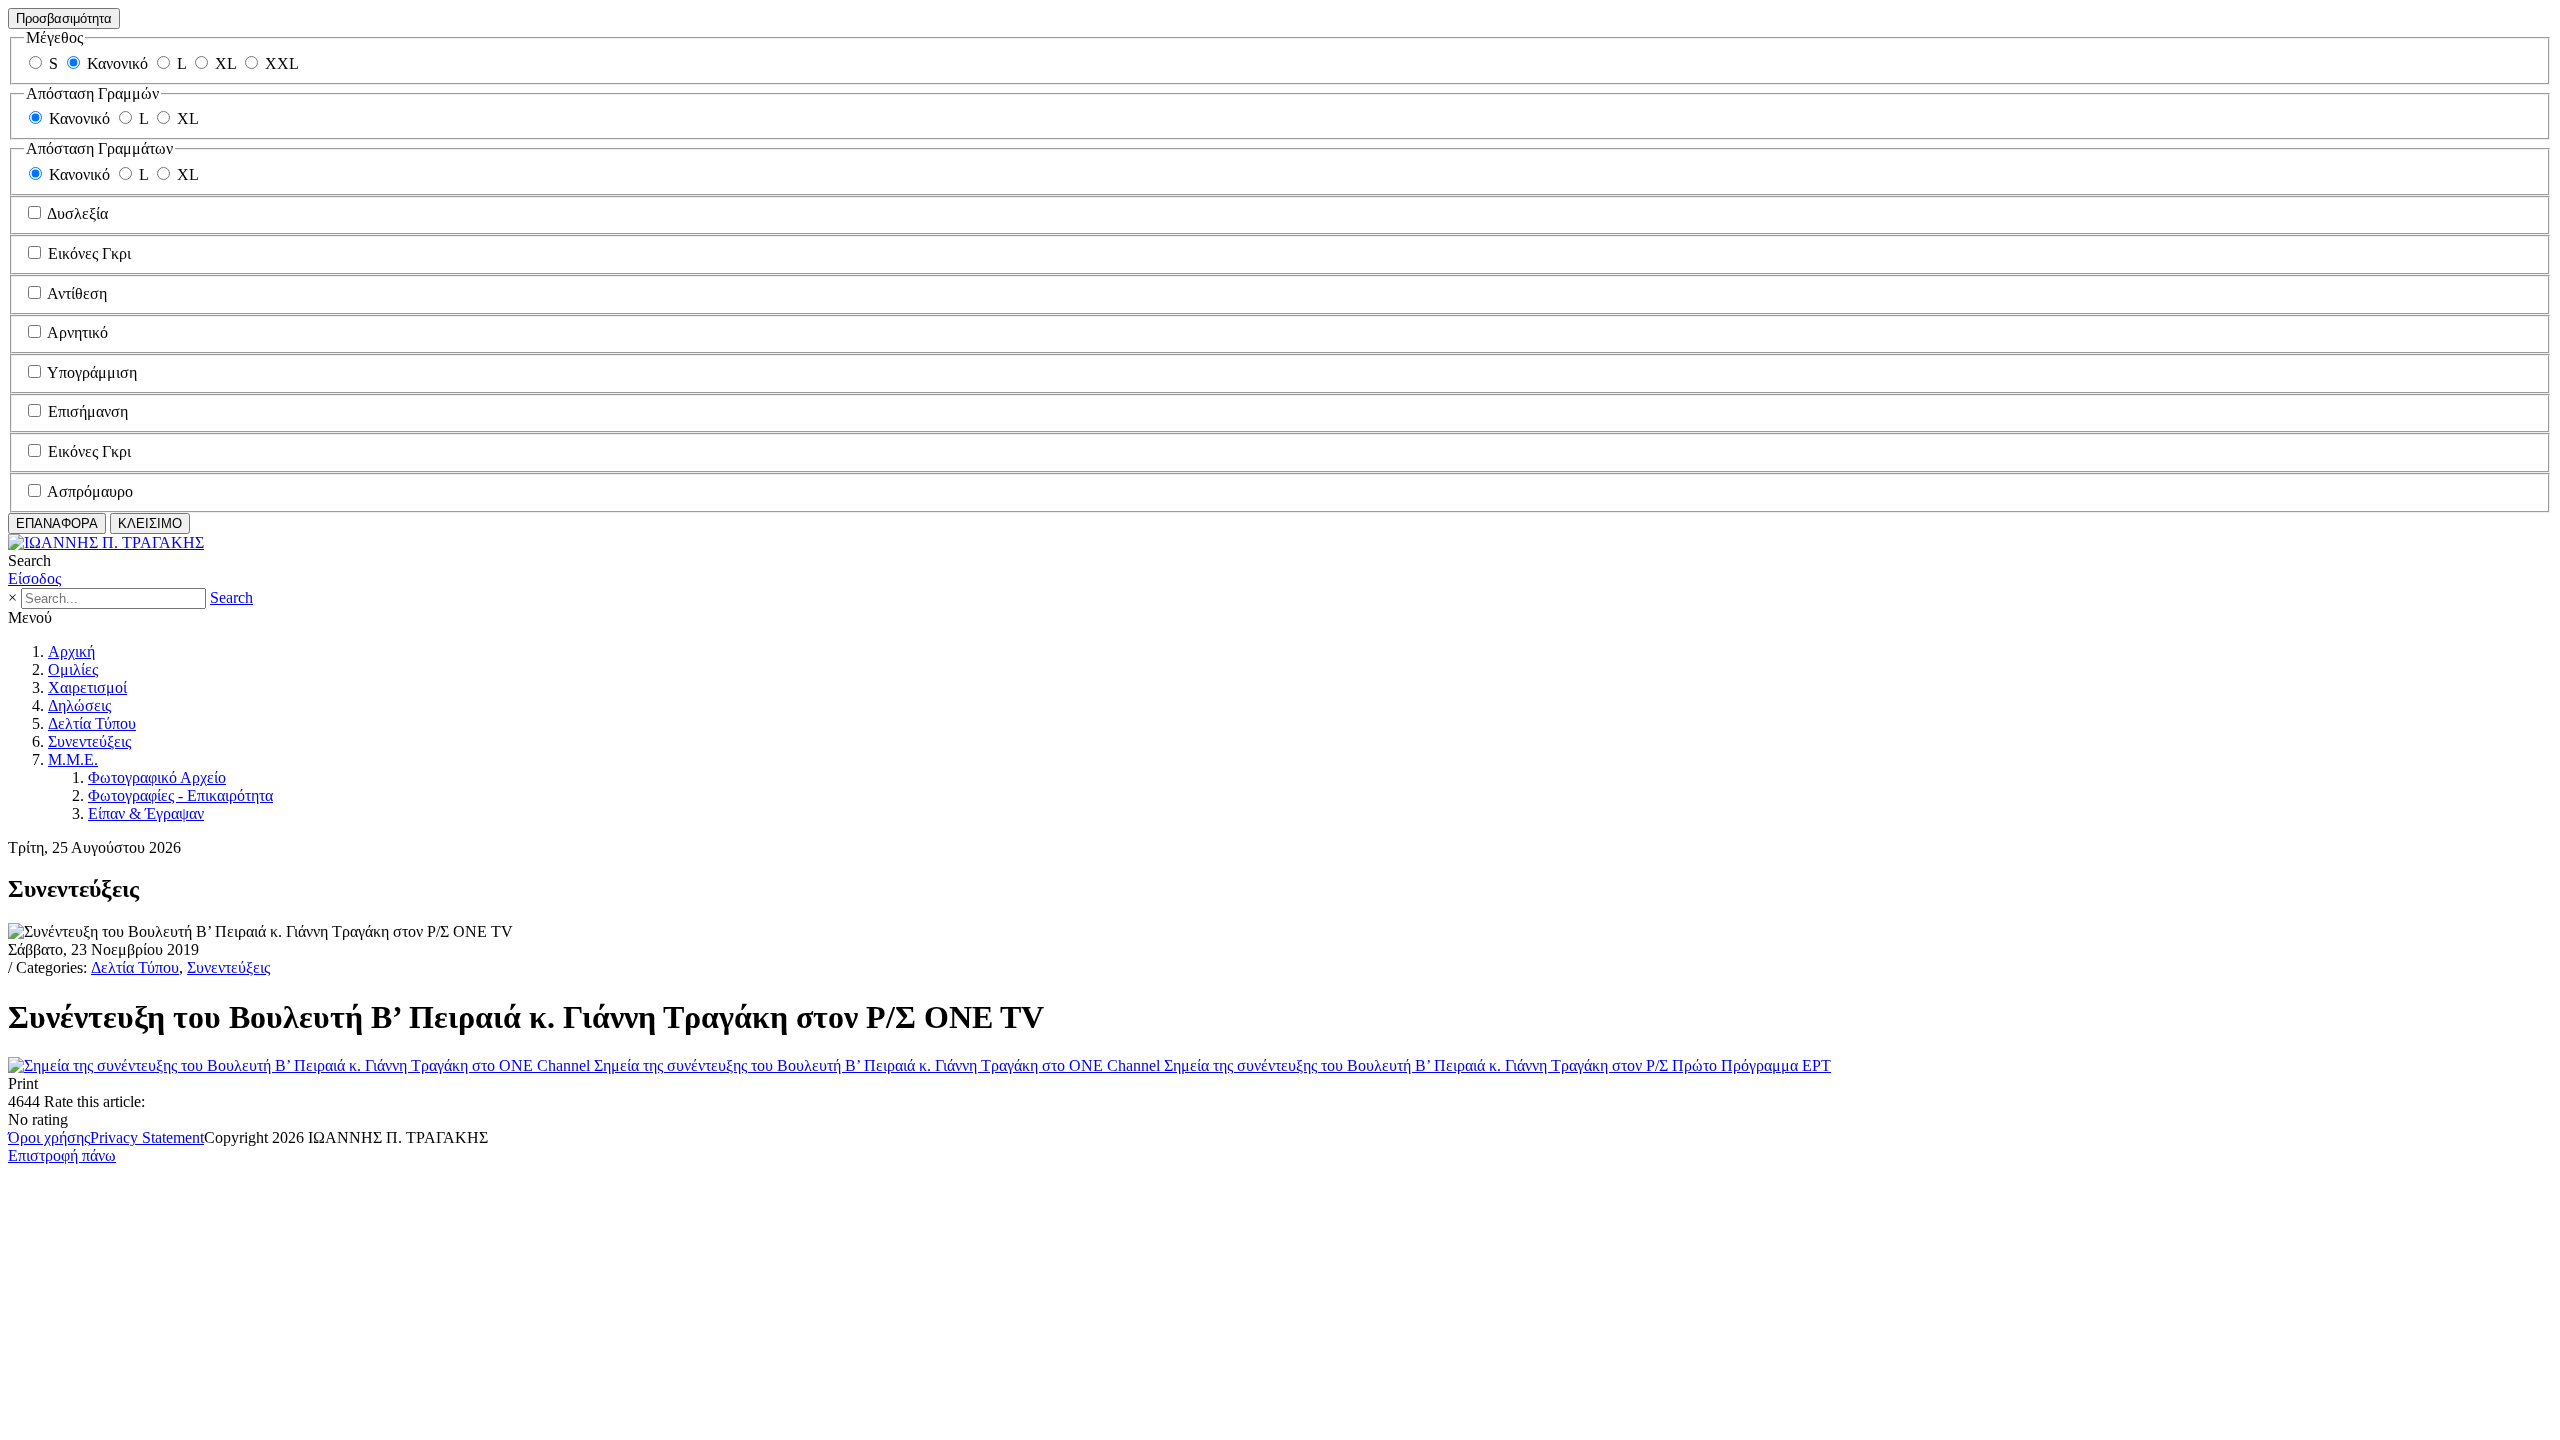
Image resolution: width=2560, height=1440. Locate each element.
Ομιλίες (73, 669)
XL (225, 63)
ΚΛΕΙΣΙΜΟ (150, 523)
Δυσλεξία (77, 213)
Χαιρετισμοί (87, 687)
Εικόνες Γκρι (89, 253)
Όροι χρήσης (49, 1137)
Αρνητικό (77, 332)
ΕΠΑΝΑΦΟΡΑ (57, 523)
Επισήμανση (88, 411)
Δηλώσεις (79, 705)
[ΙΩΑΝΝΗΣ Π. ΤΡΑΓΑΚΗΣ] (106, 542)
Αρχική (71, 651)
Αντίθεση (77, 293)
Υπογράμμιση (92, 372)
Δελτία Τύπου (92, 723)
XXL (282, 63)
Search (231, 597)
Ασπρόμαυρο (90, 491)
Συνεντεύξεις (89, 741)
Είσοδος (34, 578)
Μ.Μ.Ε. (73, 759)
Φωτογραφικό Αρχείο (157, 777)
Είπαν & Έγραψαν (146, 813)
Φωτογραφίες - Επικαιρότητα (180, 795)
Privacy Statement (147, 1137)
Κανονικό (117, 63)
